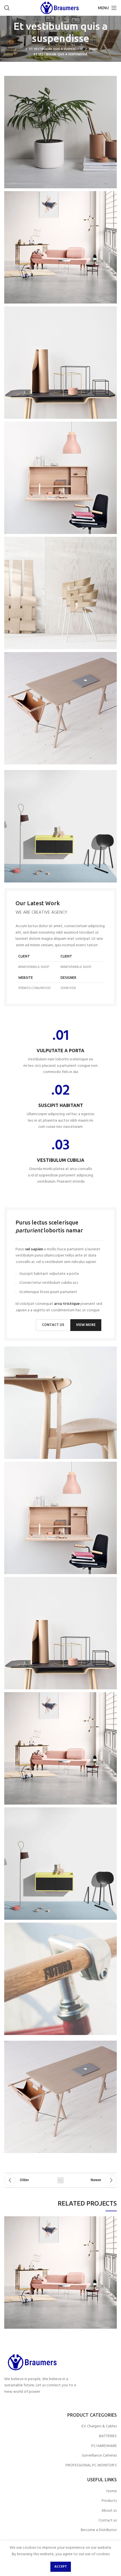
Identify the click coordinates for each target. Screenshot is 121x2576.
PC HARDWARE (104, 2446)
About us (109, 2511)
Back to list (60, 2180)
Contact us (108, 2521)
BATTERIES (108, 2436)
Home (93, 49)
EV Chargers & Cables (99, 2426)
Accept (61, 2567)
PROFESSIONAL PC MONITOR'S (91, 2466)
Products (109, 2501)
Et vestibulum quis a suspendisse (56, 49)
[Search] (7, 8)
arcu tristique (67, 1304)
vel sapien (34, 1249)
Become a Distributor (99, 2530)
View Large (8, 2220)
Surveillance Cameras (99, 2456)
